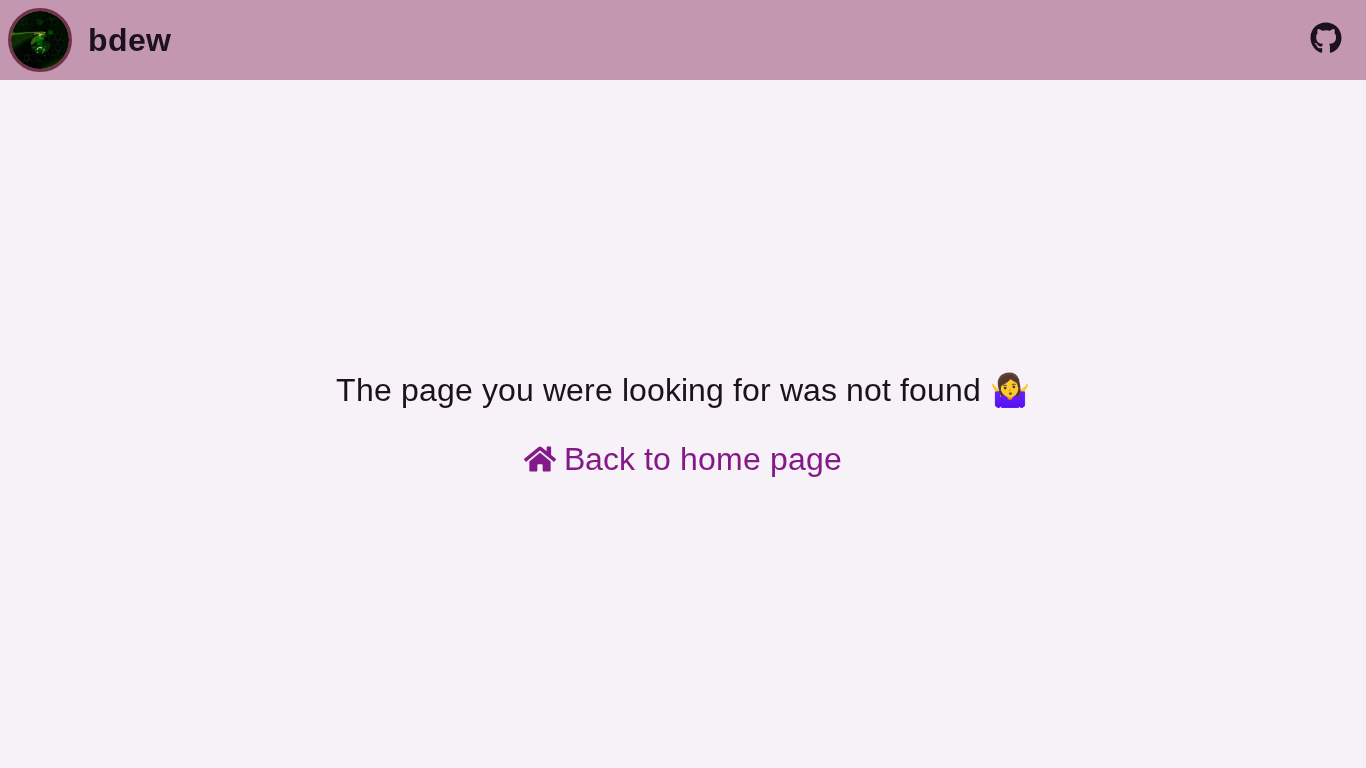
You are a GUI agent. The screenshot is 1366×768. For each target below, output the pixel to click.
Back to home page (703, 459)
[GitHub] (1326, 40)
